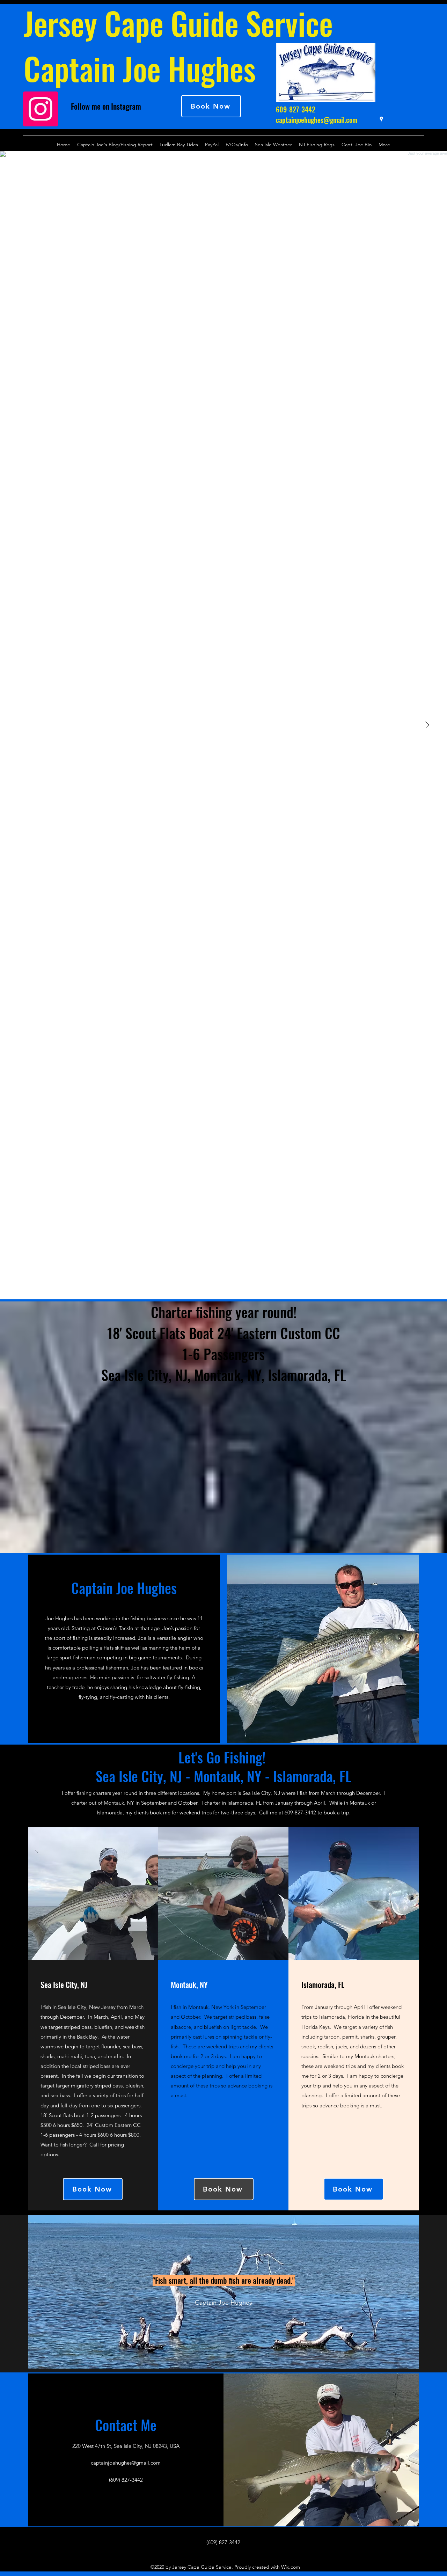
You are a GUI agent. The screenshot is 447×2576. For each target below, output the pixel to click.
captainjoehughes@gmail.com (317, 120)
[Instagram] (41, 109)
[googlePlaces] (381, 119)
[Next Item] (427, 725)
